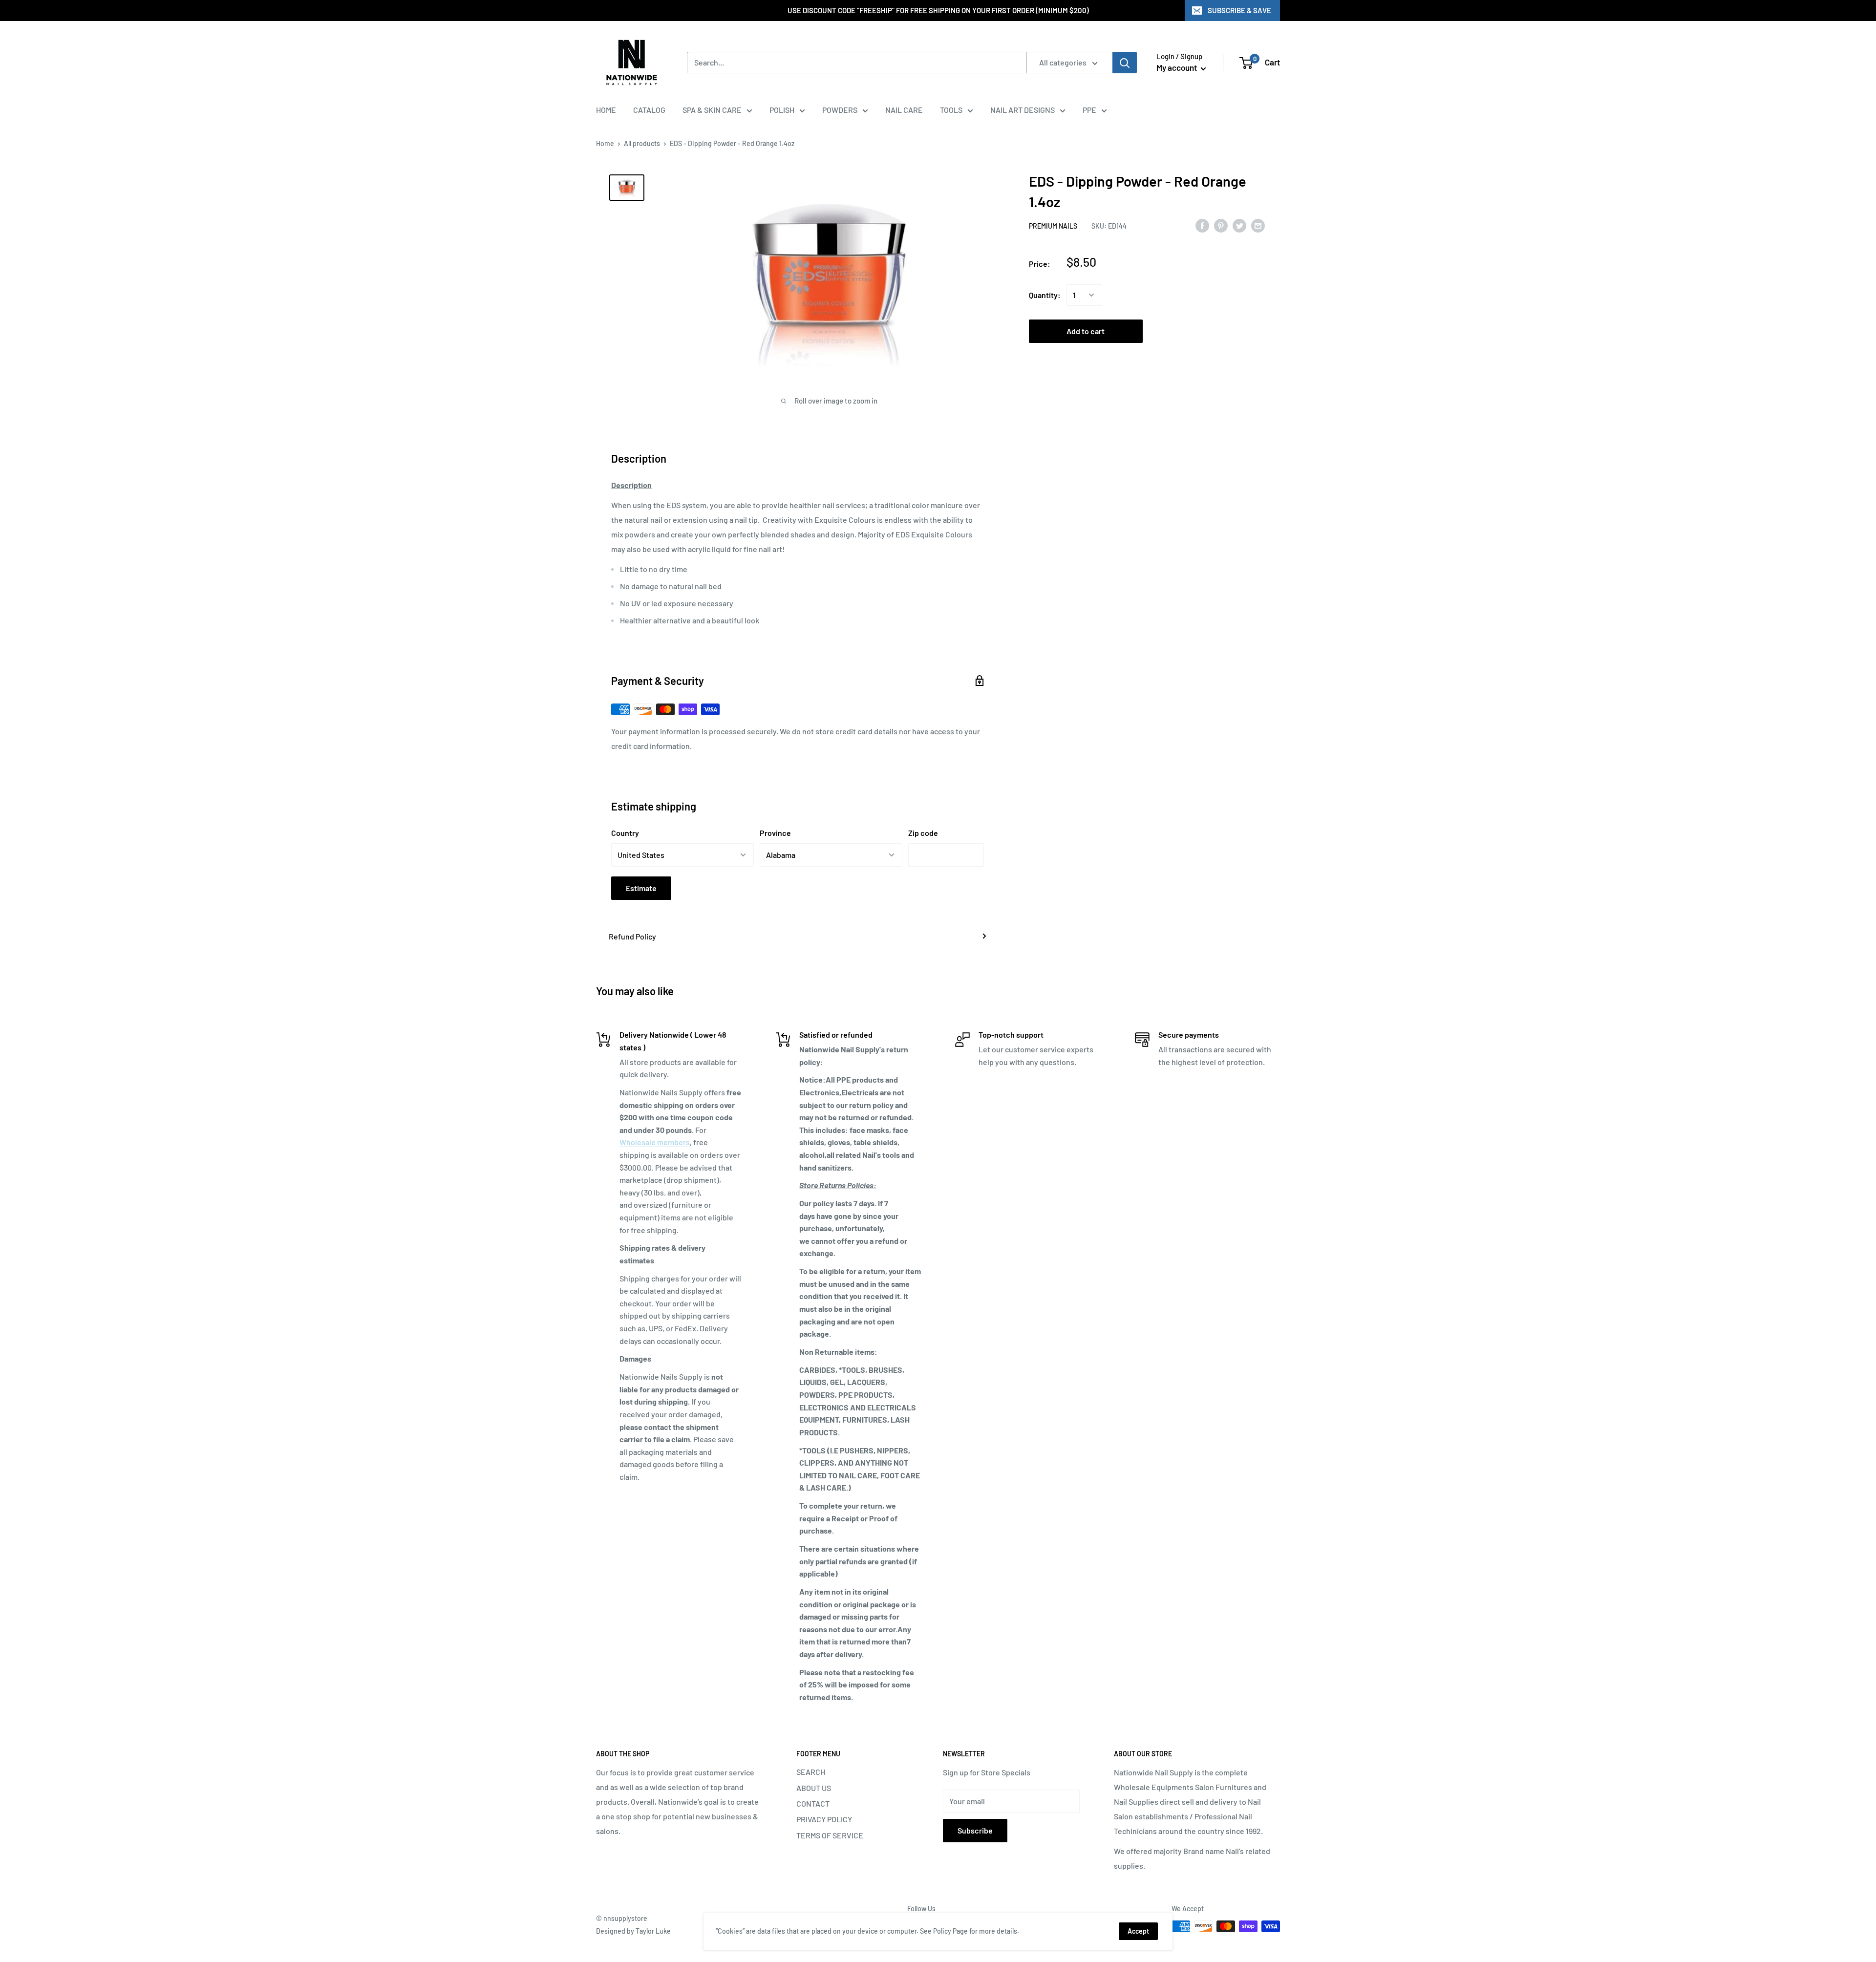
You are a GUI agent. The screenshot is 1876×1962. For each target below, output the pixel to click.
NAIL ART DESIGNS (1023, 110)
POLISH (782, 110)
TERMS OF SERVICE (830, 1835)
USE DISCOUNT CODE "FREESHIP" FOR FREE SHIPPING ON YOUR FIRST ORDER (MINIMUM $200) (938, 10)
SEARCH (811, 1772)
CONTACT (813, 1803)
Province (775, 833)
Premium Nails (1053, 226)
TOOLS (951, 110)
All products (642, 143)
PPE (1089, 110)
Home (605, 143)
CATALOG (649, 110)
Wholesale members (655, 1142)
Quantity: (1045, 295)
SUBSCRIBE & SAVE (1239, 10)
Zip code (923, 833)
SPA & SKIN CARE (712, 110)
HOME (606, 110)
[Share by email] (1258, 225)
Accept (1138, 1931)
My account (1177, 67)
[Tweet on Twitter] (1239, 225)
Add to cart (1086, 331)
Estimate (641, 888)
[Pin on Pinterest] (1221, 225)
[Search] (1125, 63)
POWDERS (840, 110)
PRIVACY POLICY (824, 1819)
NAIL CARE (904, 110)
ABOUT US (814, 1788)
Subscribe (975, 1830)
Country (625, 833)
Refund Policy (632, 936)
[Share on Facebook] (1202, 225)
